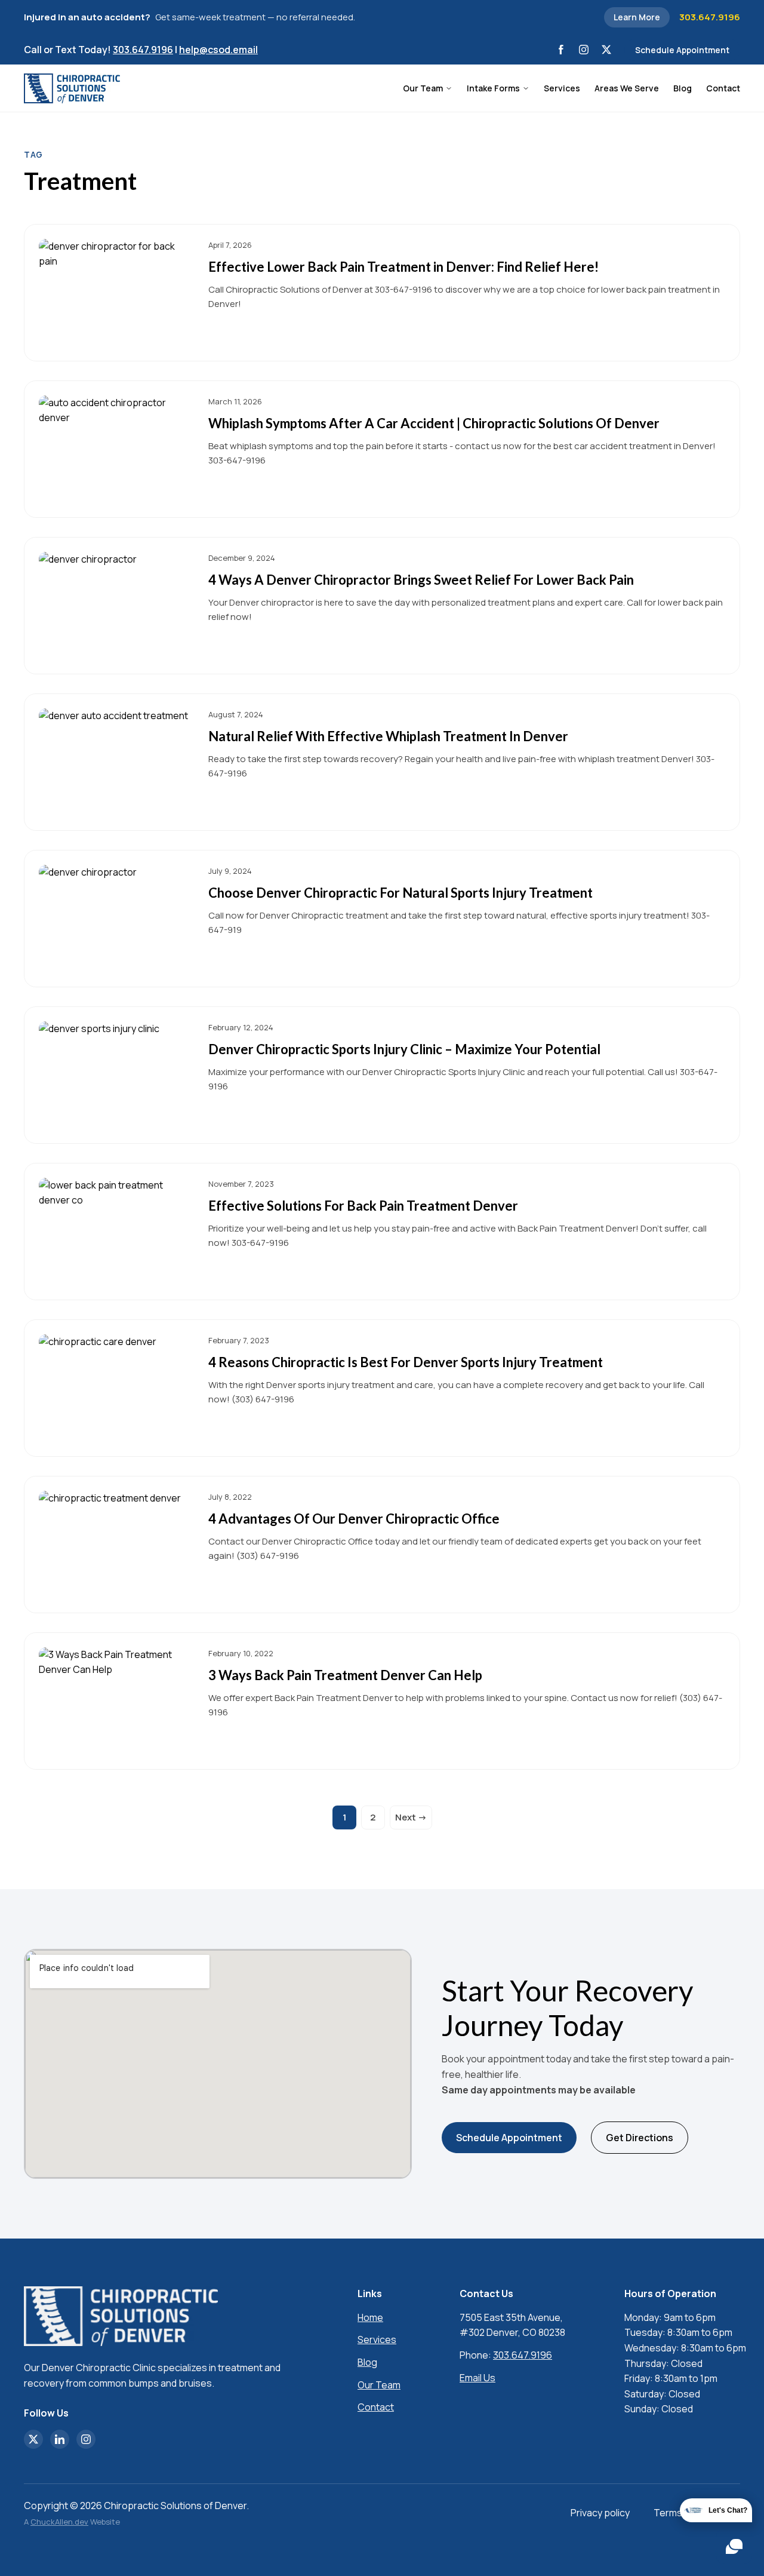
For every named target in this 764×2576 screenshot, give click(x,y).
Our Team (423, 88)
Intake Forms (493, 88)
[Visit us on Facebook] (561, 50)
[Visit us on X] (606, 50)
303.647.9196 (710, 17)
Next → (411, 1817)
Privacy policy (600, 2513)
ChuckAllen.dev (59, 2522)
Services (562, 88)
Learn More (637, 17)
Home (370, 2317)
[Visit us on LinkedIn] (60, 2439)
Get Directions (640, 2138)
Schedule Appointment (682, 50)
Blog (683, 88)
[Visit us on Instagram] (584, 50)
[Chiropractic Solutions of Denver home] (72, 88)
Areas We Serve (627, 88)
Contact (723, 88)
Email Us (478, 2378)
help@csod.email (218, 50)
